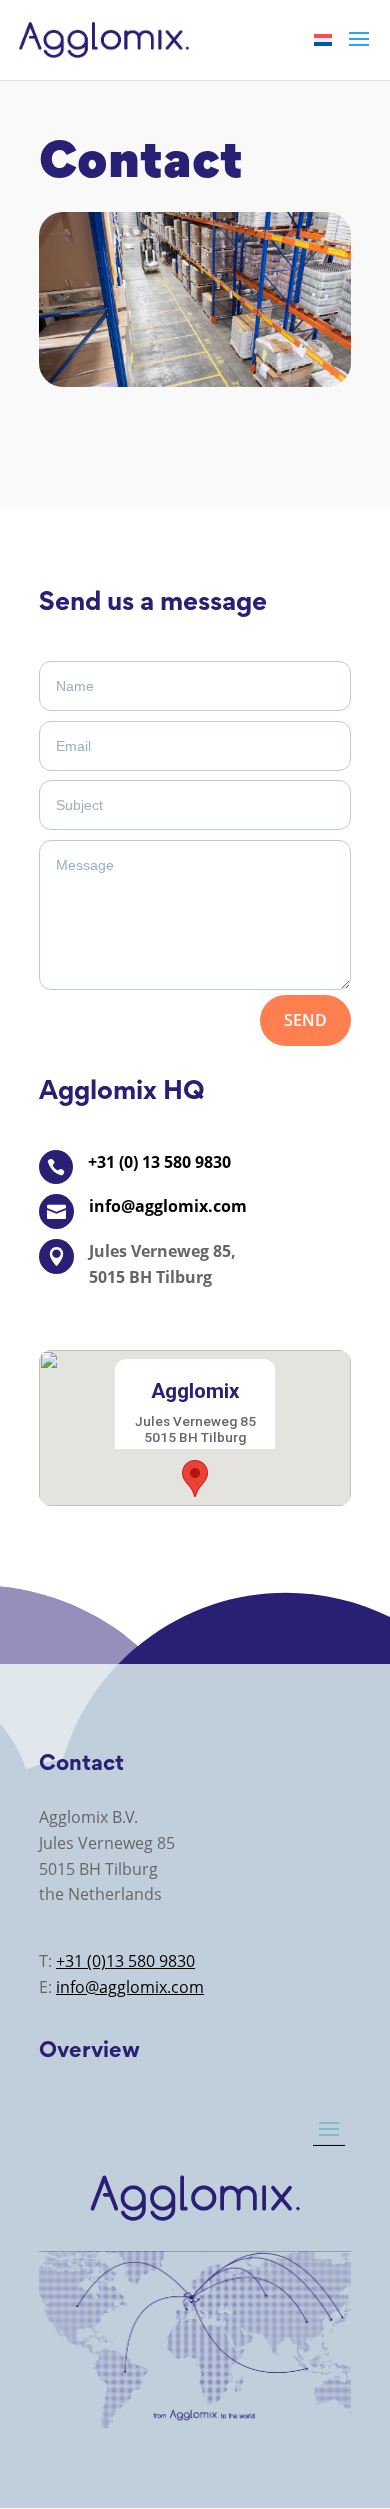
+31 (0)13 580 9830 (125, 1961)
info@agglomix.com (130, 1987)
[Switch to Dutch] (323, 38)
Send (305, 1020)
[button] (195, 1478)
